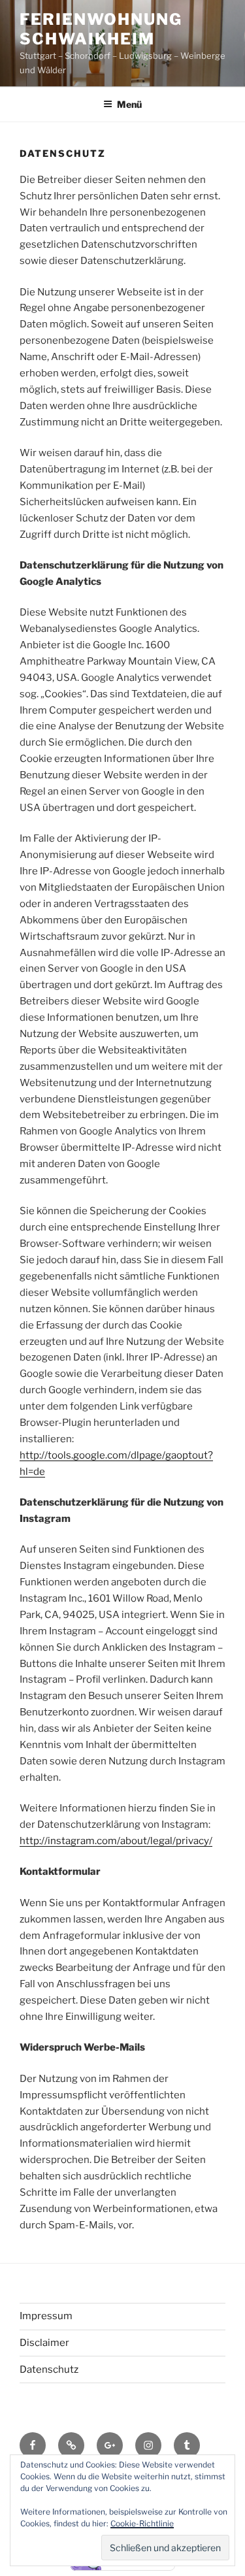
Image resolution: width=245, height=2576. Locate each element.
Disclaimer (44, 2343)
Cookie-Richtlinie (142, 2523)
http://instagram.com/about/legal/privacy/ (116, 1841)
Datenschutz (49, 2370)
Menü (129, 104)
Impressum (46, 2316)
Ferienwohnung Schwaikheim (101, 29)
